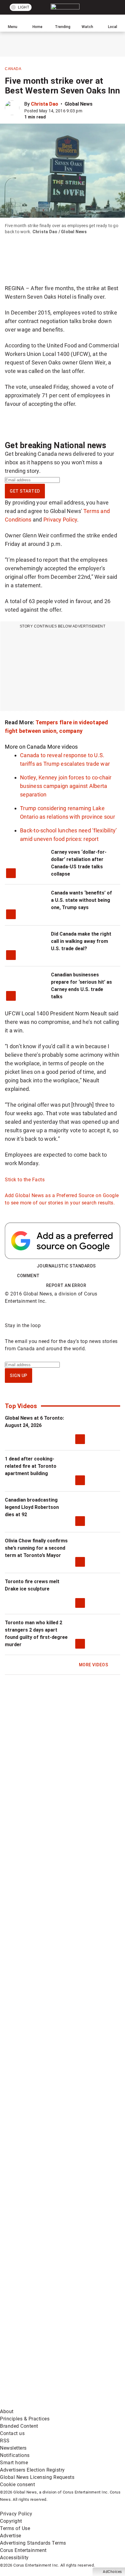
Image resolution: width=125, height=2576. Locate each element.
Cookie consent (17, 2485)
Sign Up (19, 1376)
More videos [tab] (63, 747)
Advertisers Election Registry (32, 2470)
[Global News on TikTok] (46, 2309)
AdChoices (112, 2572)
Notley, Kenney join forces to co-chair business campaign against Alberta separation (66, 786)
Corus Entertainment (23, 2550)
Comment (28, 1276)
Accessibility (14, 2558)
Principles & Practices (25, 2419)
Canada (13, 69)
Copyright (11, 2521)
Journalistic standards (66, 1266)
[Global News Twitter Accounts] (46, 2117)
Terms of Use (15, 2528)
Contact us (12, 2433)
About (7, 2411)
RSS (5, 2441)
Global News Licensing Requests (37, 2477)
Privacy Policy (60, 520)
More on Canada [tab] (25, 747)
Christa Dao (45, 104)
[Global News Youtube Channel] (46, 2165)
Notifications (15, 2455)
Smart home (14, 2463)
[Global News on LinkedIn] (46, 2261)
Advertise (11, 2536)
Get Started (25, 491)
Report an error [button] (66, 1285)
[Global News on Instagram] (46, 2213)
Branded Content (19, 2426)
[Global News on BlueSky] (46, 2404)
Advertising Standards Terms (33, 2543)
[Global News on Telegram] (46, 2356)
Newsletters (13, 2448)
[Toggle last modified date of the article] (86, 111)
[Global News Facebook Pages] (46, 2070)
